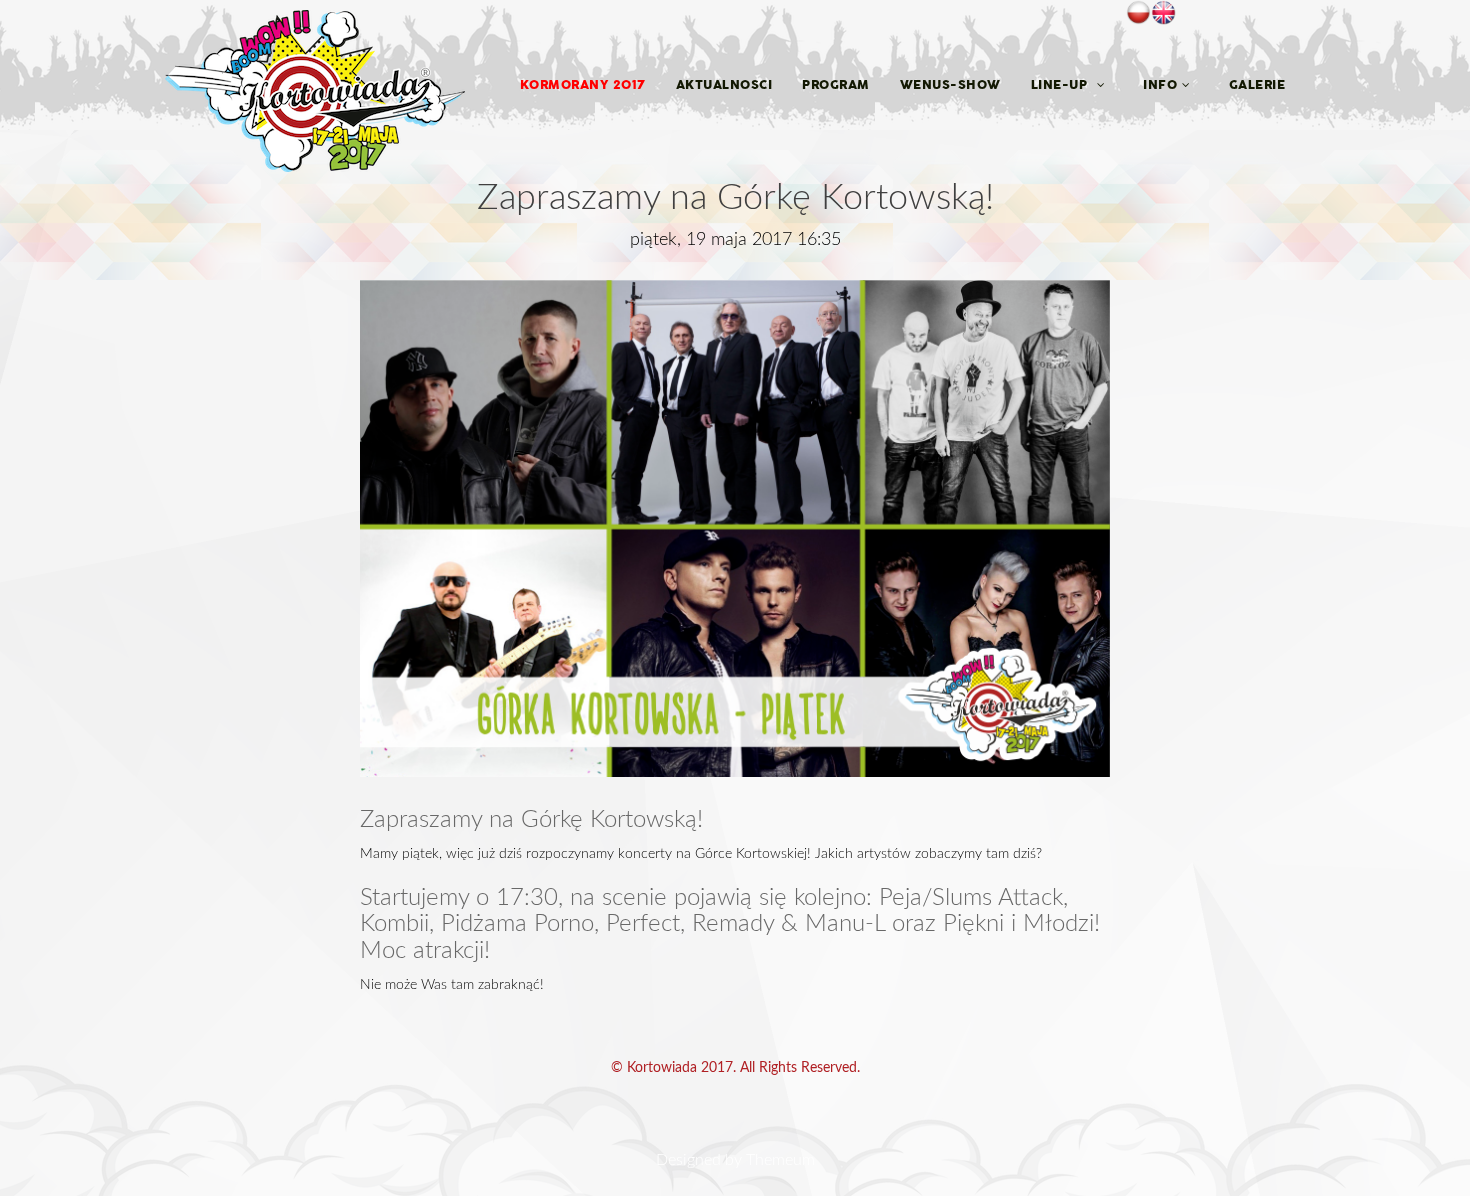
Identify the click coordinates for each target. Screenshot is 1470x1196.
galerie (1257, 85)
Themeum (780, 1160)
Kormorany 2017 (583, 85)
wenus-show (950, 85)
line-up (1061, 85)
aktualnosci (724, 85)
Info (1160, 85)
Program (836, 85)
